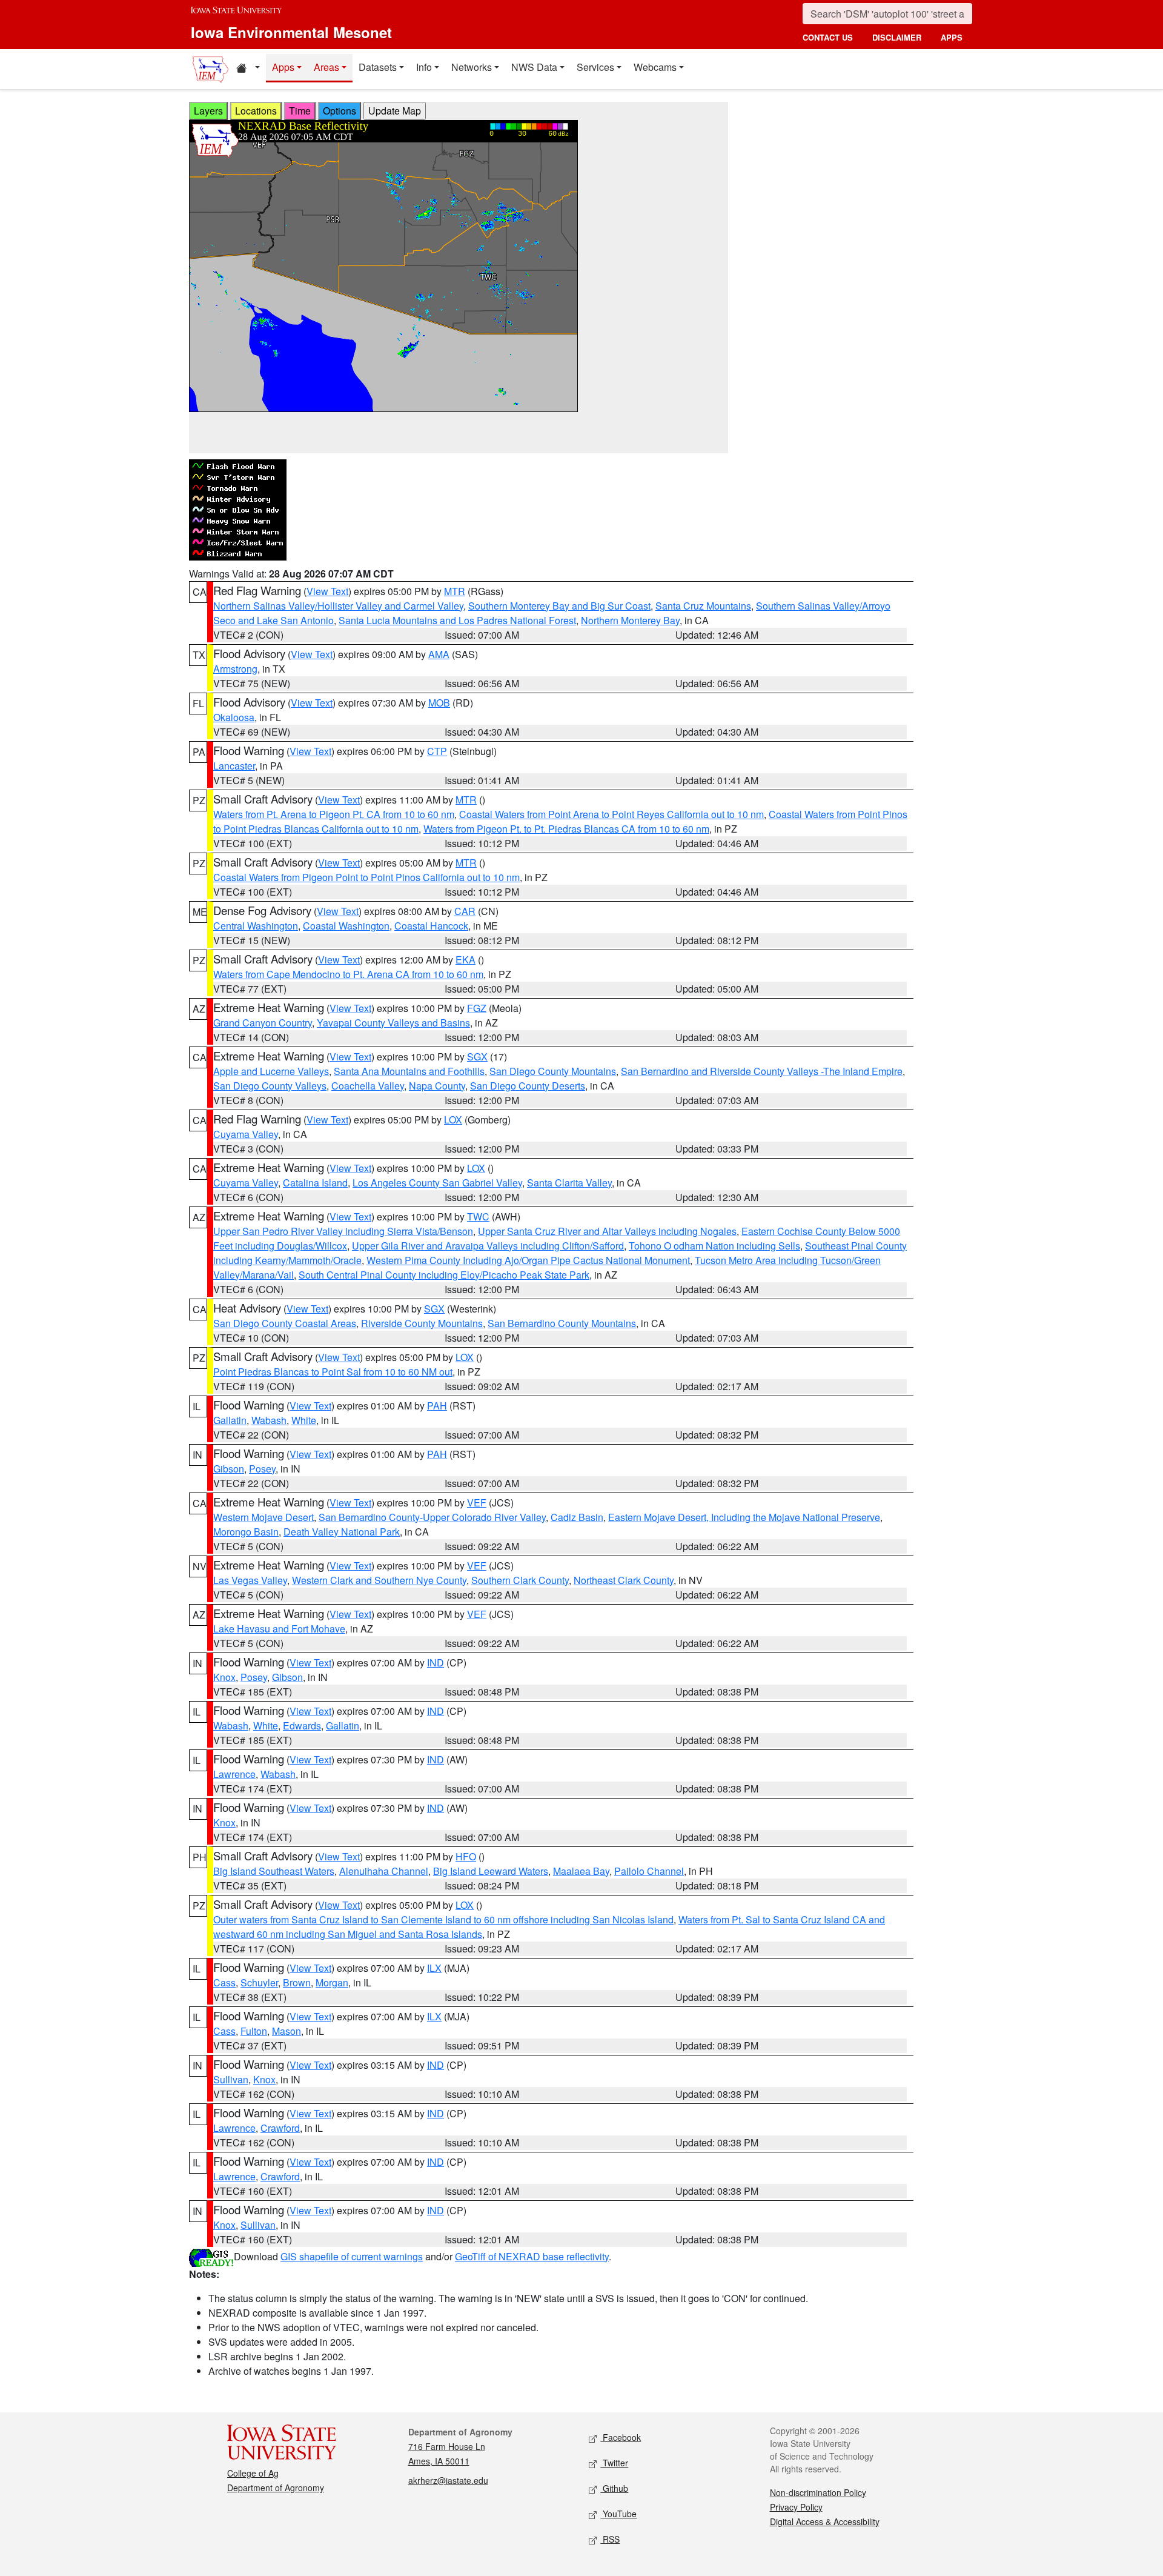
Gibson (229, 1469)
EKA (466, 960)
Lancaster (234, 766)
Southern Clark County (520, 1580)
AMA (439, 654)
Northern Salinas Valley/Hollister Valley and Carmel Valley (338, 606)
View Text (327, 591)
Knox (224, 1677)
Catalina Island (315, 1183)
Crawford (280, 2128)
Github (614, 2488)
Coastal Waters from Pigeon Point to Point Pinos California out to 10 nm (366, 877)
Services (595, 67)
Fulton (254, 2031)
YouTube (618, 2514)
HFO (466, 1856)
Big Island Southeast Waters (274, 1871)
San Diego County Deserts (528, 1086)
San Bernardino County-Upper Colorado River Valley (432, 1517)
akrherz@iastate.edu (448, 2480)
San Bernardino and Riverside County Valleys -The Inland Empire (762, 1071)
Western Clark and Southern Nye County (379, 1580)
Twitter (614, 2463)
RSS (610, 2539)
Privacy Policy (796, 2507)
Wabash (269, 1420)
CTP (437, 751)
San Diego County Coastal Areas (285, 1323)
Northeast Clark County (624, 1580)
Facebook (621, 2437)
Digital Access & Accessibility (825, 2521)
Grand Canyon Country (263, 1023)
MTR (455, 591)
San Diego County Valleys (270, 1086)
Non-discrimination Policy (818, 2492)
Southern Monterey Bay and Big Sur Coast (559, 606)
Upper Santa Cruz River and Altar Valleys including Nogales (607, 1231)
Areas (326, 67)
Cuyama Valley (246, 1134)
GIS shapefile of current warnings (352, 2256)
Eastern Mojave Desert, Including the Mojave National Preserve (744, 1517)
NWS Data (534, 67)
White (304, 1420)
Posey (262, 1469)
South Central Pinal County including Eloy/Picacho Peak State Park (444, 1275)
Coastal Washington (346, 926)
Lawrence (234, 1774)
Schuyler (259, 1982)
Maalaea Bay (581, 1871)
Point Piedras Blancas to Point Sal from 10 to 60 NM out (333, 1372)
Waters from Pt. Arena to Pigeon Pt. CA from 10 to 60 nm (334, 814)
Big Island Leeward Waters (491, 1871)
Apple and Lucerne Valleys (271, 1071)
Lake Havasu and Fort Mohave (279, 1629)
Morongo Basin (246, 1532)
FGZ (477, 1008)
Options (340, 111)
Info (424, 67)
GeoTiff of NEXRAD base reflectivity (532, 2256)
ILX (434, 1968)
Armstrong (235, 669)
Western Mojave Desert (263, 1517)
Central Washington (256, 926)
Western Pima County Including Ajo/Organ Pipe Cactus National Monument (528, 1260)
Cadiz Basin (577, 1517)
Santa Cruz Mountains (703, 606)
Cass (224, 1982)
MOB (439, 703)
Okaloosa (234, 717)
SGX (477, 1057)
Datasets (378, 67)
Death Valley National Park (342, 1532)
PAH (437, 1406)
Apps (283, 67)
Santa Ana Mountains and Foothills (409, 1071)
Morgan (332, 1982)
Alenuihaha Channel (384, 1871)
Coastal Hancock (431, 926)
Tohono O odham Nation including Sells (714, 1246)
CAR (465, 911)
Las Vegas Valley (250, 1580)
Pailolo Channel (649, 1871)
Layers (208, 111)
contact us (828, 37)
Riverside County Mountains (422, 1323)
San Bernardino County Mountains (562, 1323)
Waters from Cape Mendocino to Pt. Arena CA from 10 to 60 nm (348, 974)
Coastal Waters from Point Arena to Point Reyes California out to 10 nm (611, 814)
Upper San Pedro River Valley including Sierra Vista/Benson (343, 1231)
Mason (287, 2031)
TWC (478, 1216)
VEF (477, 1503)
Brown (297, 1982)
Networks (472, 67)
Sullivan (231, 2079)
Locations (256, 111)
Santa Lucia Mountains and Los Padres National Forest (457, 620)
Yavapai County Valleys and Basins (393, 1023)
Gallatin (230, 1420)
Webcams (655, 67)
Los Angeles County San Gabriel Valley (437, 1183)
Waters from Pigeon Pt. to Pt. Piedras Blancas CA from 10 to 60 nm (566, 829)
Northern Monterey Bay (630, 620)
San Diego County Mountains (553, 1071)
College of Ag (253, 2473)
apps (952, 37)
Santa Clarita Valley (569, 1183)
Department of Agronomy (276, 2488)
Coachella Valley (368, 1086)
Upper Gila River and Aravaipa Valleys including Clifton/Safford (488, 1246)
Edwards (302, 1726)
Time (300, 111)
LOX (453, 1120)
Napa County (437, 1086)
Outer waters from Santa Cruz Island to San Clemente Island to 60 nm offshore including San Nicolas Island (443, 1919)
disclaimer (897, 37)
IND (436, 1662)
